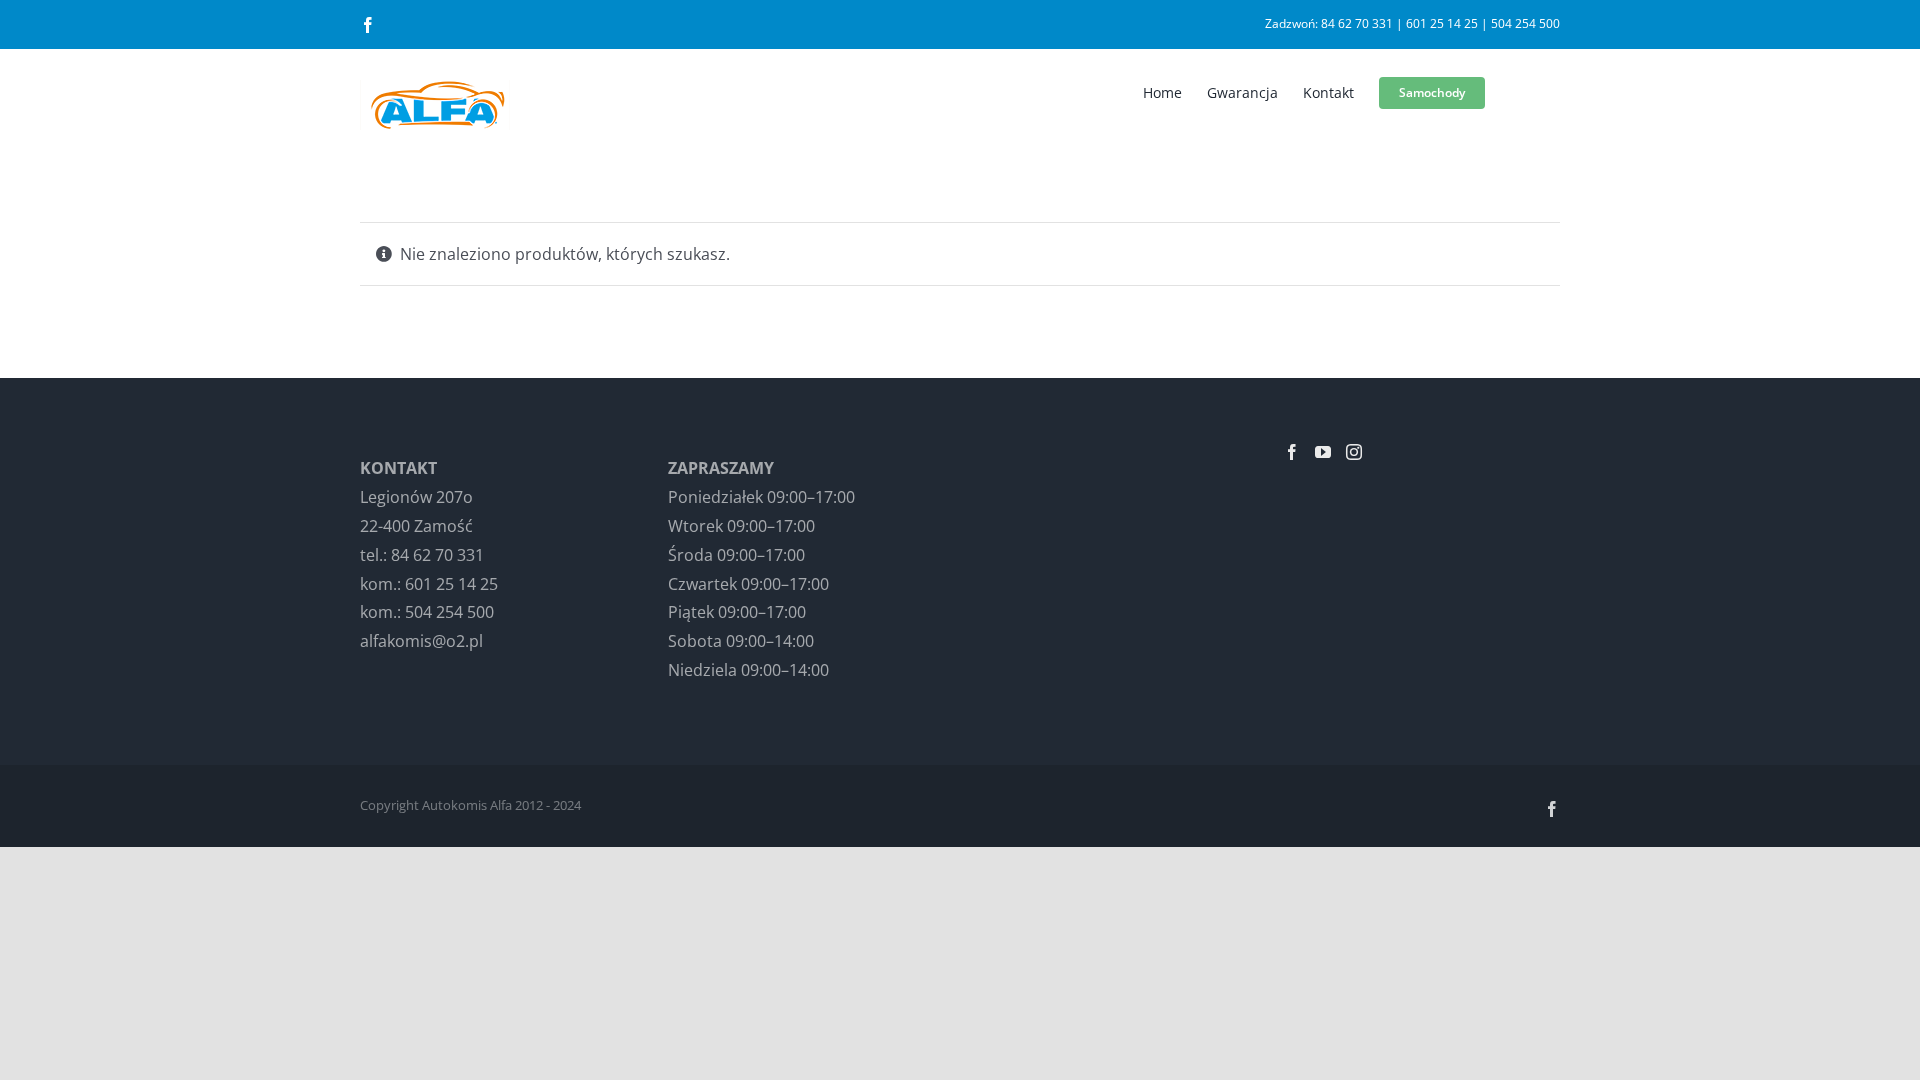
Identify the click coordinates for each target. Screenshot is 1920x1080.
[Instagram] (1354, 452)
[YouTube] (1323, 452)
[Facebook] (1292, 452)
